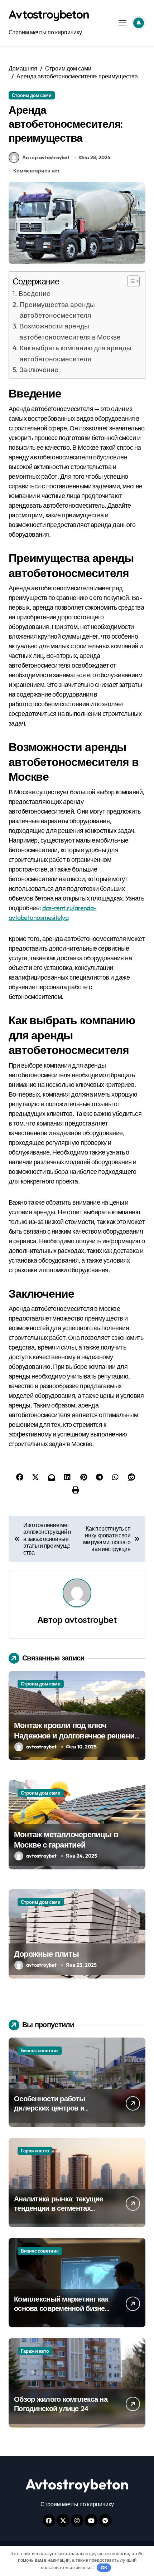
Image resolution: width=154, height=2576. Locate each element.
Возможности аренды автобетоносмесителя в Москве (70, 331)
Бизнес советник (40, 2050)
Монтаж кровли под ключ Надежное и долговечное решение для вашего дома (76, 1735)
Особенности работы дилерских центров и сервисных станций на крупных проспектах (52, 2112)
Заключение (39, 370)
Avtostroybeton (49, 14)
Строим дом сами (32, 95)
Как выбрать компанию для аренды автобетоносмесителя (76, 353)
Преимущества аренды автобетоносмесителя (57, 310)
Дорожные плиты (46, 1954)
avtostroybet (91, 1620)
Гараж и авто (35, 2151)
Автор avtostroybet (46, 157)
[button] (130, 281)
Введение (35, 293)
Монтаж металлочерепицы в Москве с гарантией (66, 1840)
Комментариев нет (37, 171)
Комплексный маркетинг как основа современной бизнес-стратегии (62, 2308)
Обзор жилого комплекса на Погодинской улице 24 (61, 2404)
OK (104, 2567)
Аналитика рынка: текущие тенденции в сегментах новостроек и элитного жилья (59, 2213)
